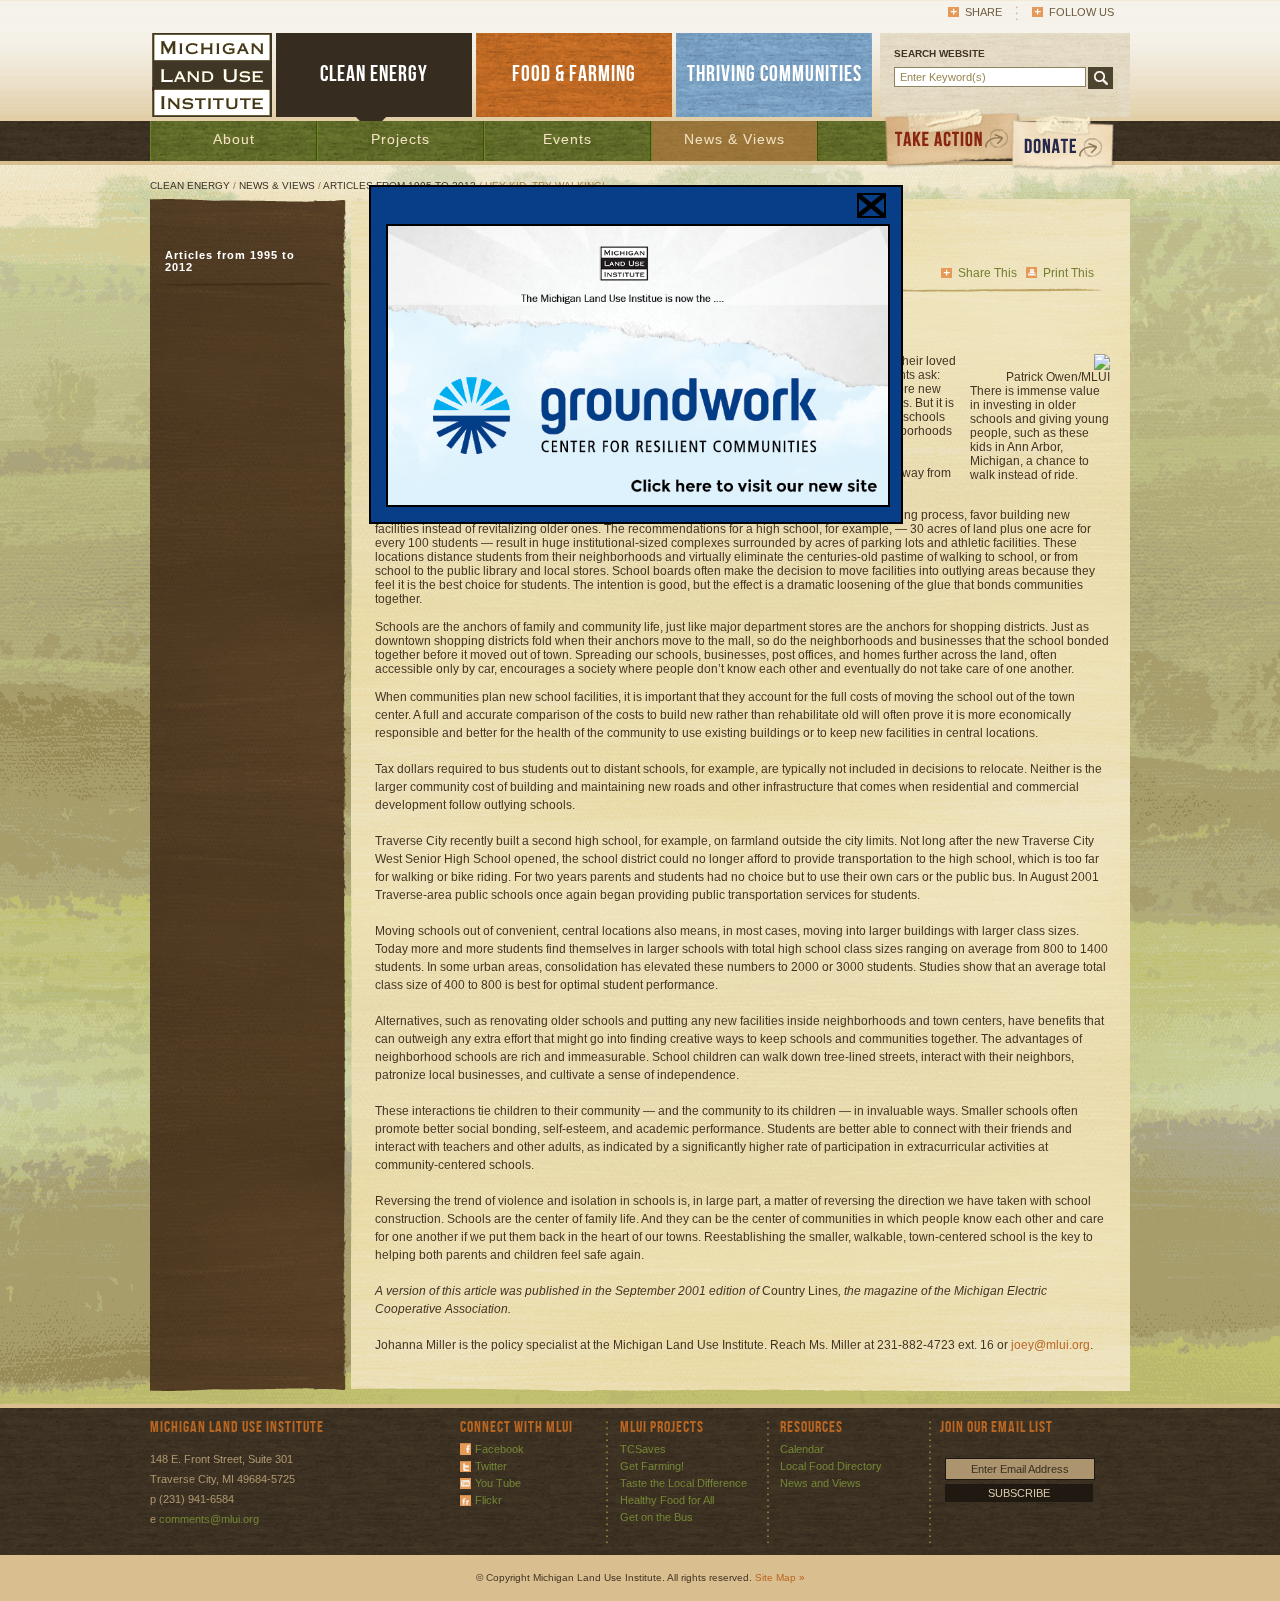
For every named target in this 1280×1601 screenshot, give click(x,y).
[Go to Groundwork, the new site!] (638, 503)
